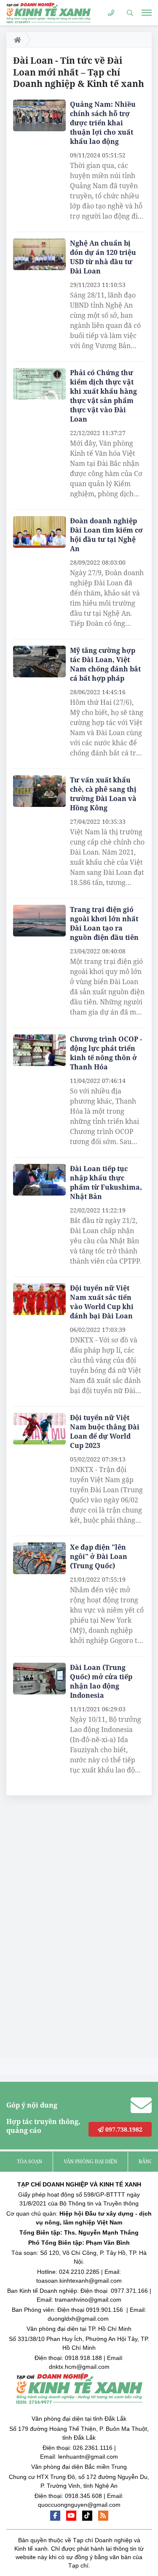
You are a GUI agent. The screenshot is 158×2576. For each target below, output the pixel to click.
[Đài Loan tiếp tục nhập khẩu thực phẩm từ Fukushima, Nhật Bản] (39, 1180)
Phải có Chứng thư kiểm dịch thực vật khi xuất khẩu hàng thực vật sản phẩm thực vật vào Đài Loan (103, 396)
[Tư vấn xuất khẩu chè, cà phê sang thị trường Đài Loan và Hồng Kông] (39, 791)
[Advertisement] (70, 1929)
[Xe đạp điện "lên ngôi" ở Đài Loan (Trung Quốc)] (39, 1558)
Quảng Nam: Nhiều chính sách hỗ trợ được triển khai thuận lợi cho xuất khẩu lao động (103, 123)
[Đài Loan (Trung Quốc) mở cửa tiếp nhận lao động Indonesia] (39, 1679)
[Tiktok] (87, 2516)
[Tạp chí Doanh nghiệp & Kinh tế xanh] (48, 12)
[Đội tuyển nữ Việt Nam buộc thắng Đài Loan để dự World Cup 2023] (39, 1429)
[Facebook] (55, 2516)
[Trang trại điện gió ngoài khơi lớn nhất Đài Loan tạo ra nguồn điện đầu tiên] (39, 921)
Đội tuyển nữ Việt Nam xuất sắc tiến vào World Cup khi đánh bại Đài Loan (102, 1302)
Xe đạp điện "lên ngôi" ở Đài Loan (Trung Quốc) (99, 1556)
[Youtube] (71, 2516)
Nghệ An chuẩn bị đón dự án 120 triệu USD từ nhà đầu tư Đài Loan (103, 257)
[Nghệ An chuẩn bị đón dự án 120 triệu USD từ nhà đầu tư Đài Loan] (39, 254)
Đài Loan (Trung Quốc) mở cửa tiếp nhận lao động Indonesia (101, 1681)
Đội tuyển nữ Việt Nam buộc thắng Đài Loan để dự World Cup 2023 (105, 1431)
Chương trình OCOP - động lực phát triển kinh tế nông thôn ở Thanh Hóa (106, 1053)
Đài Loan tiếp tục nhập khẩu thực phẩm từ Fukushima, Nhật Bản (106, 1182)
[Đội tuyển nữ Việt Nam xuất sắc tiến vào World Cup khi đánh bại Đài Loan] (39, 1299)
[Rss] (103, 2516)
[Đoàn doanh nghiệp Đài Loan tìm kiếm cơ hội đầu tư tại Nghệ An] (39, 532)
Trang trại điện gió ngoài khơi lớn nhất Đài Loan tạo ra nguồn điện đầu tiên (104, 923)
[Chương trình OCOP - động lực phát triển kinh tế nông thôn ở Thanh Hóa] (39, 1050)
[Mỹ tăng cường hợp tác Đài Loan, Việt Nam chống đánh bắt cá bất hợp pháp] (39, 662)
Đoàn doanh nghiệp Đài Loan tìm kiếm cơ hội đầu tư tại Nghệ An (106, 535)
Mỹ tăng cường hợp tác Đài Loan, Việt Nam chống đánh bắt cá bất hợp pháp (105, 664)
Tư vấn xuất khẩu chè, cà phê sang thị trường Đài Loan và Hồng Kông (103, 794)
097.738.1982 (123, 2129)
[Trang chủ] (16, 40)
